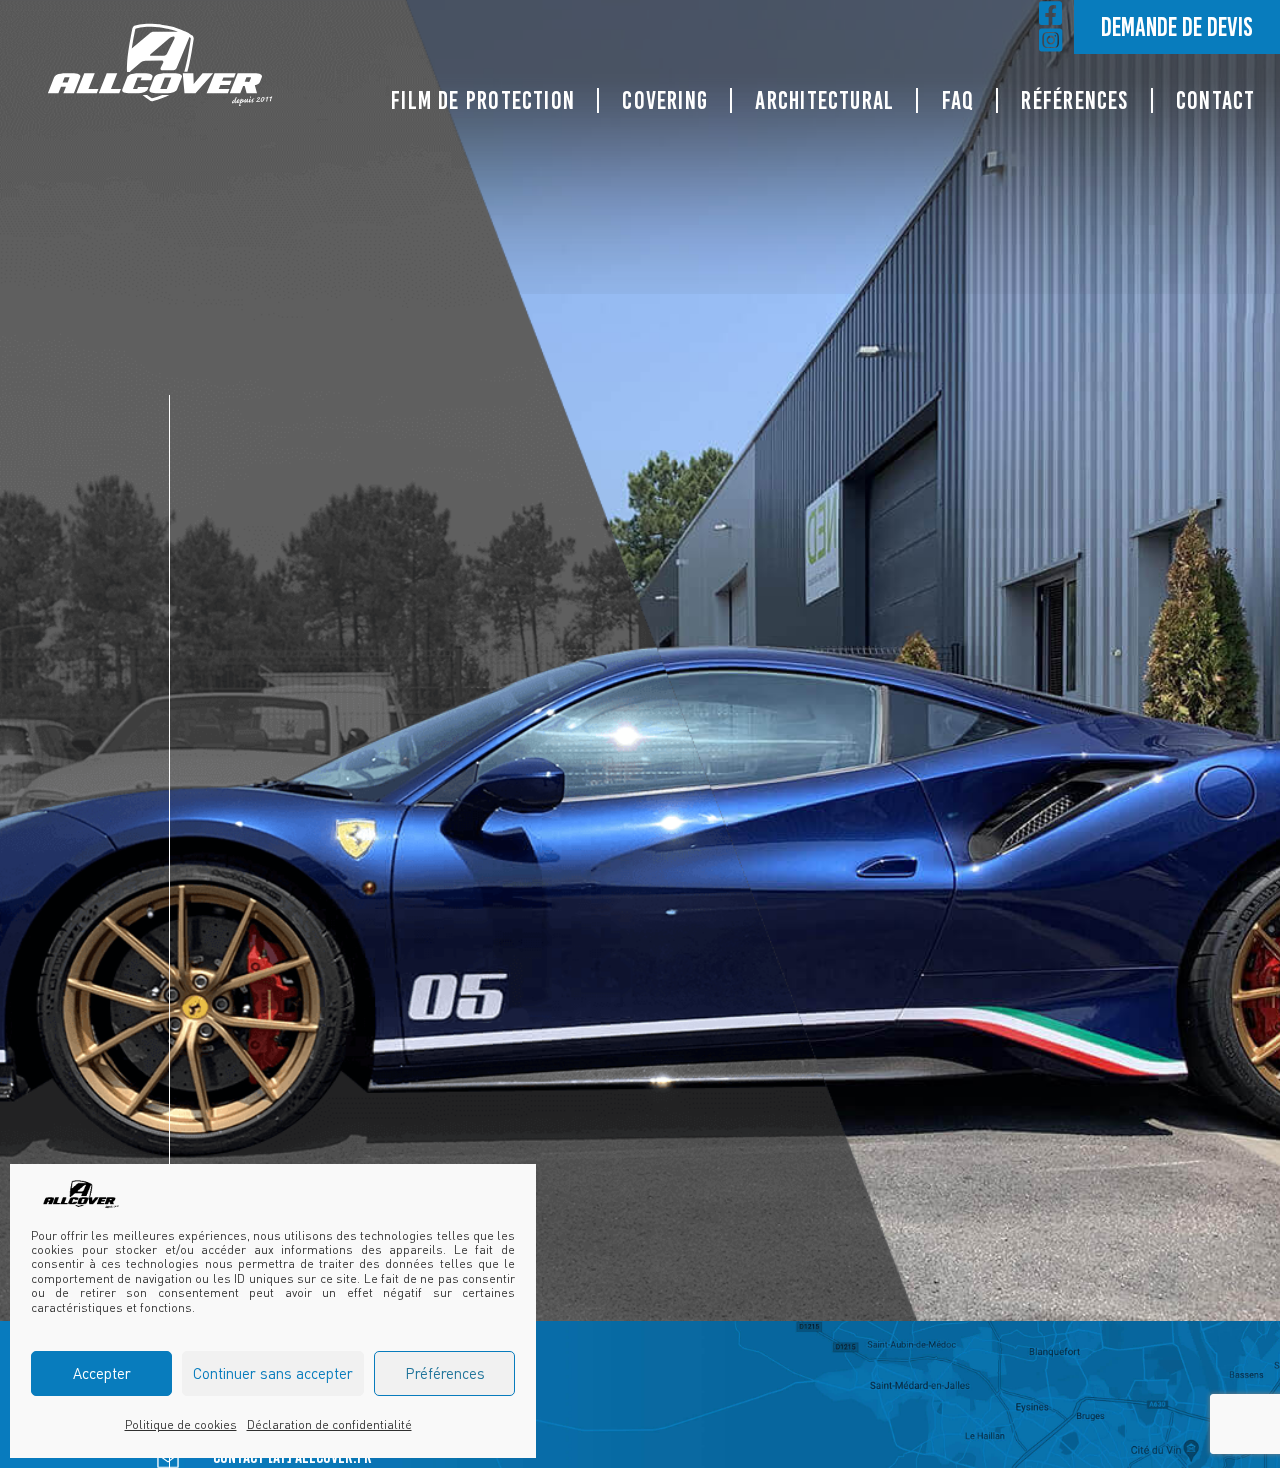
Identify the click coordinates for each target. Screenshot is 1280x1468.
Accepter (102, 1373)
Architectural (824, 100)
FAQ (958, 100)
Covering (665, 100)
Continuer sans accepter (273, 1373)
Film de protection (483, 100)
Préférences (445, 1373)
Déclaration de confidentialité (329, 1424)
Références (1074, 100)
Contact (1216, 100)
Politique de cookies (181, 1424)
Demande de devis (1177, 26)
